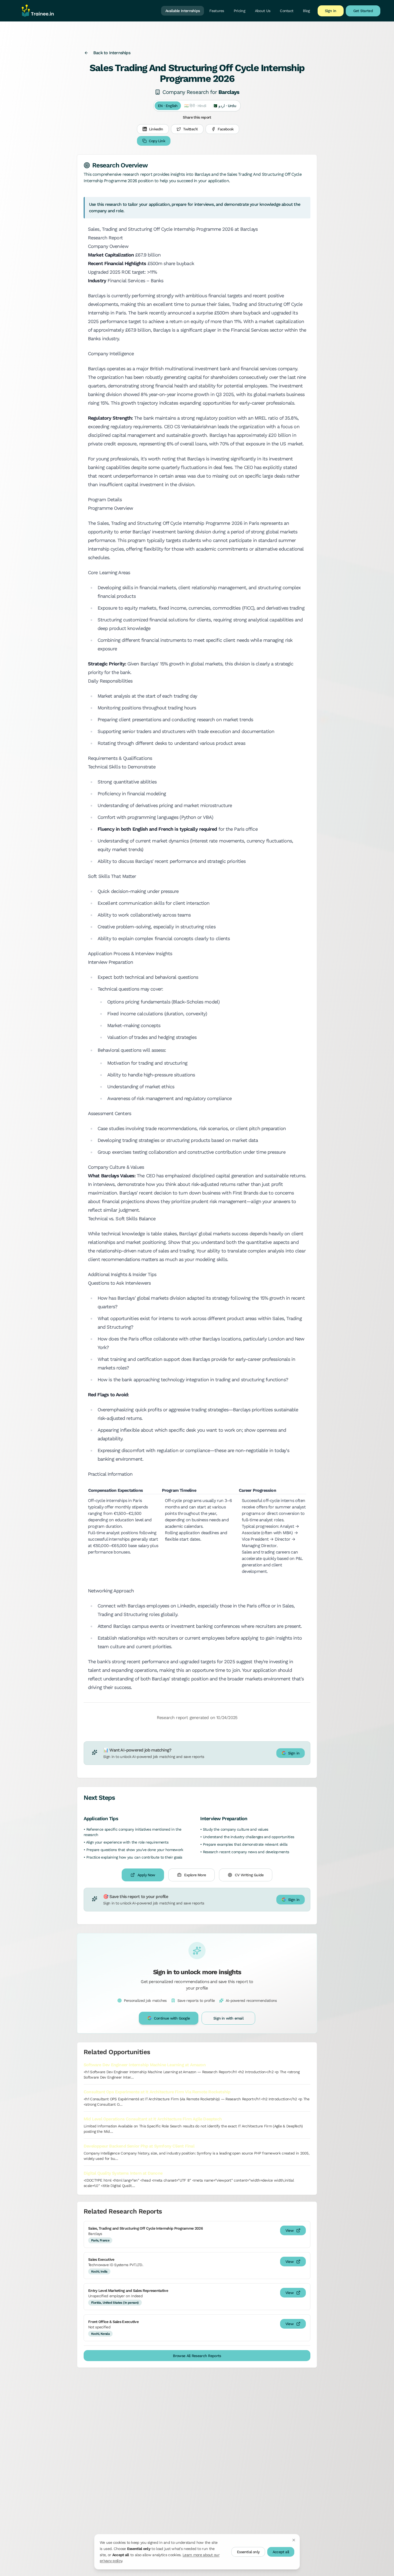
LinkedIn (156, 129)
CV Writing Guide (249, 1875)
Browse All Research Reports (197, 2356)
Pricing (239, 11)
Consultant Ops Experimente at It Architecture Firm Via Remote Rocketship (157, 2092)
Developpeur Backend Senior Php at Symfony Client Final (139, 2146)
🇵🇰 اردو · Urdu (224, 106)
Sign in (331, 11)
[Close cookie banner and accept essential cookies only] (294, 2540)
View (289, 2230)
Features (217, 11)
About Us (263, 11)
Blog (306, 11)
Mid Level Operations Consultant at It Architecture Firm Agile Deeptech (153, 2119)
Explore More (195, 1875)
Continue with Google (172, 2018)
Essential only (248, 2552)
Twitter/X (191, 129)
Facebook (226, 129)
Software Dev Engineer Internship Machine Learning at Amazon (145, 2065)
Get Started (363, 11)
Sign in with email (228, 2018)
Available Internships (183, 11)
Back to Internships (112, 53)
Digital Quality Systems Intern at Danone (123, 2173)
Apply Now (146, 1875)
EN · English (168, 106)
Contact (287, 11)
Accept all (281, 2552)
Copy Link (157, 141)
